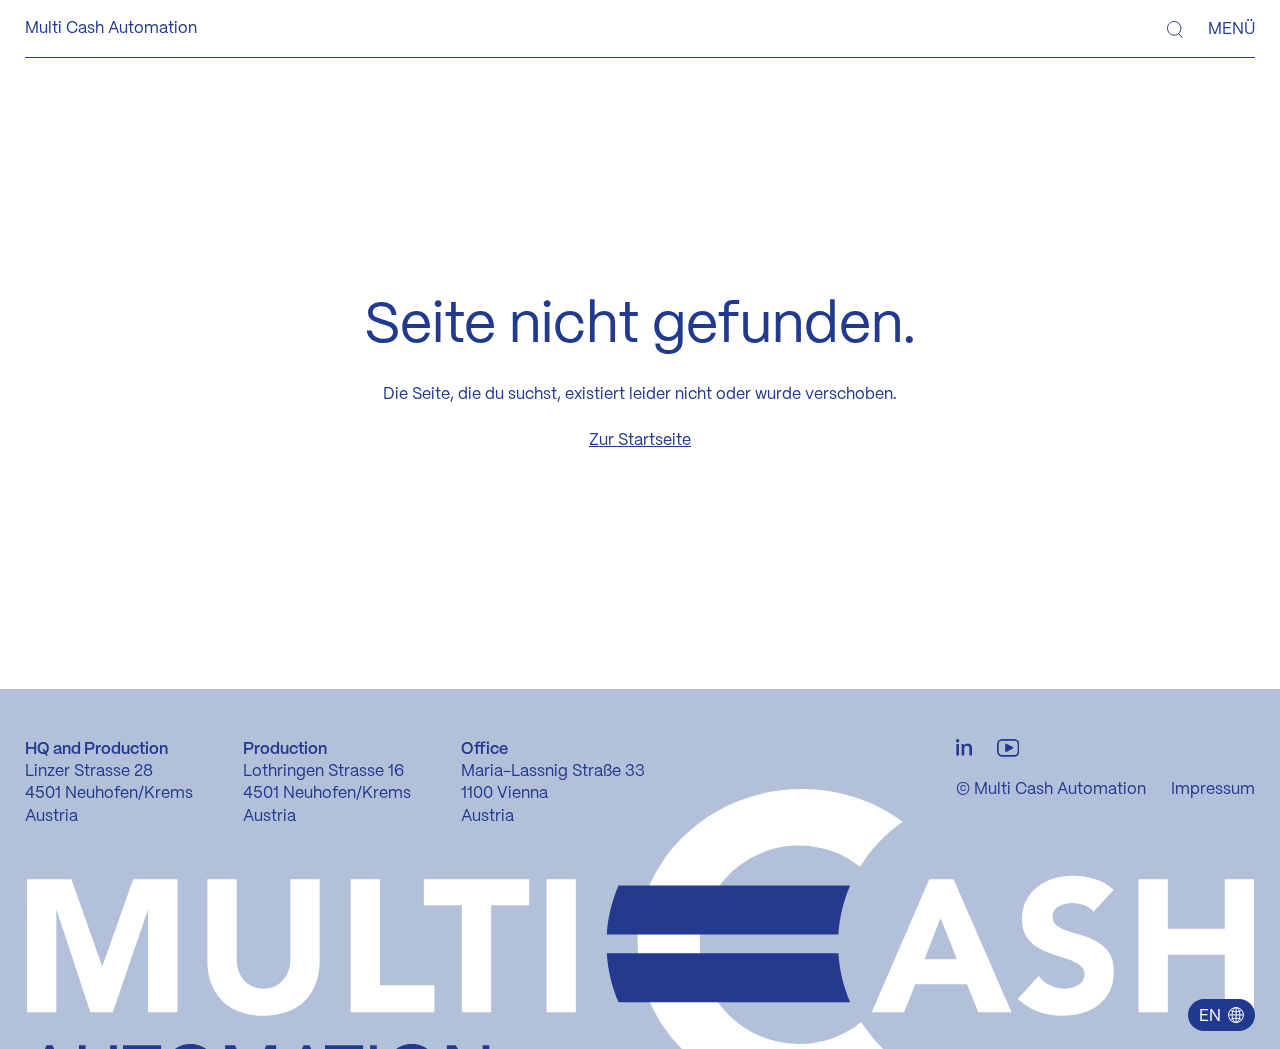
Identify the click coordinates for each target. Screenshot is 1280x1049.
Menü (1231, 29)
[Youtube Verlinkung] (1008, 748)
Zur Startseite (640, 440)
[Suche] (1175, 29)
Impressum (1213, 789)
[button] (1221, 1015)
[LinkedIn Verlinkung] (964, 748)
